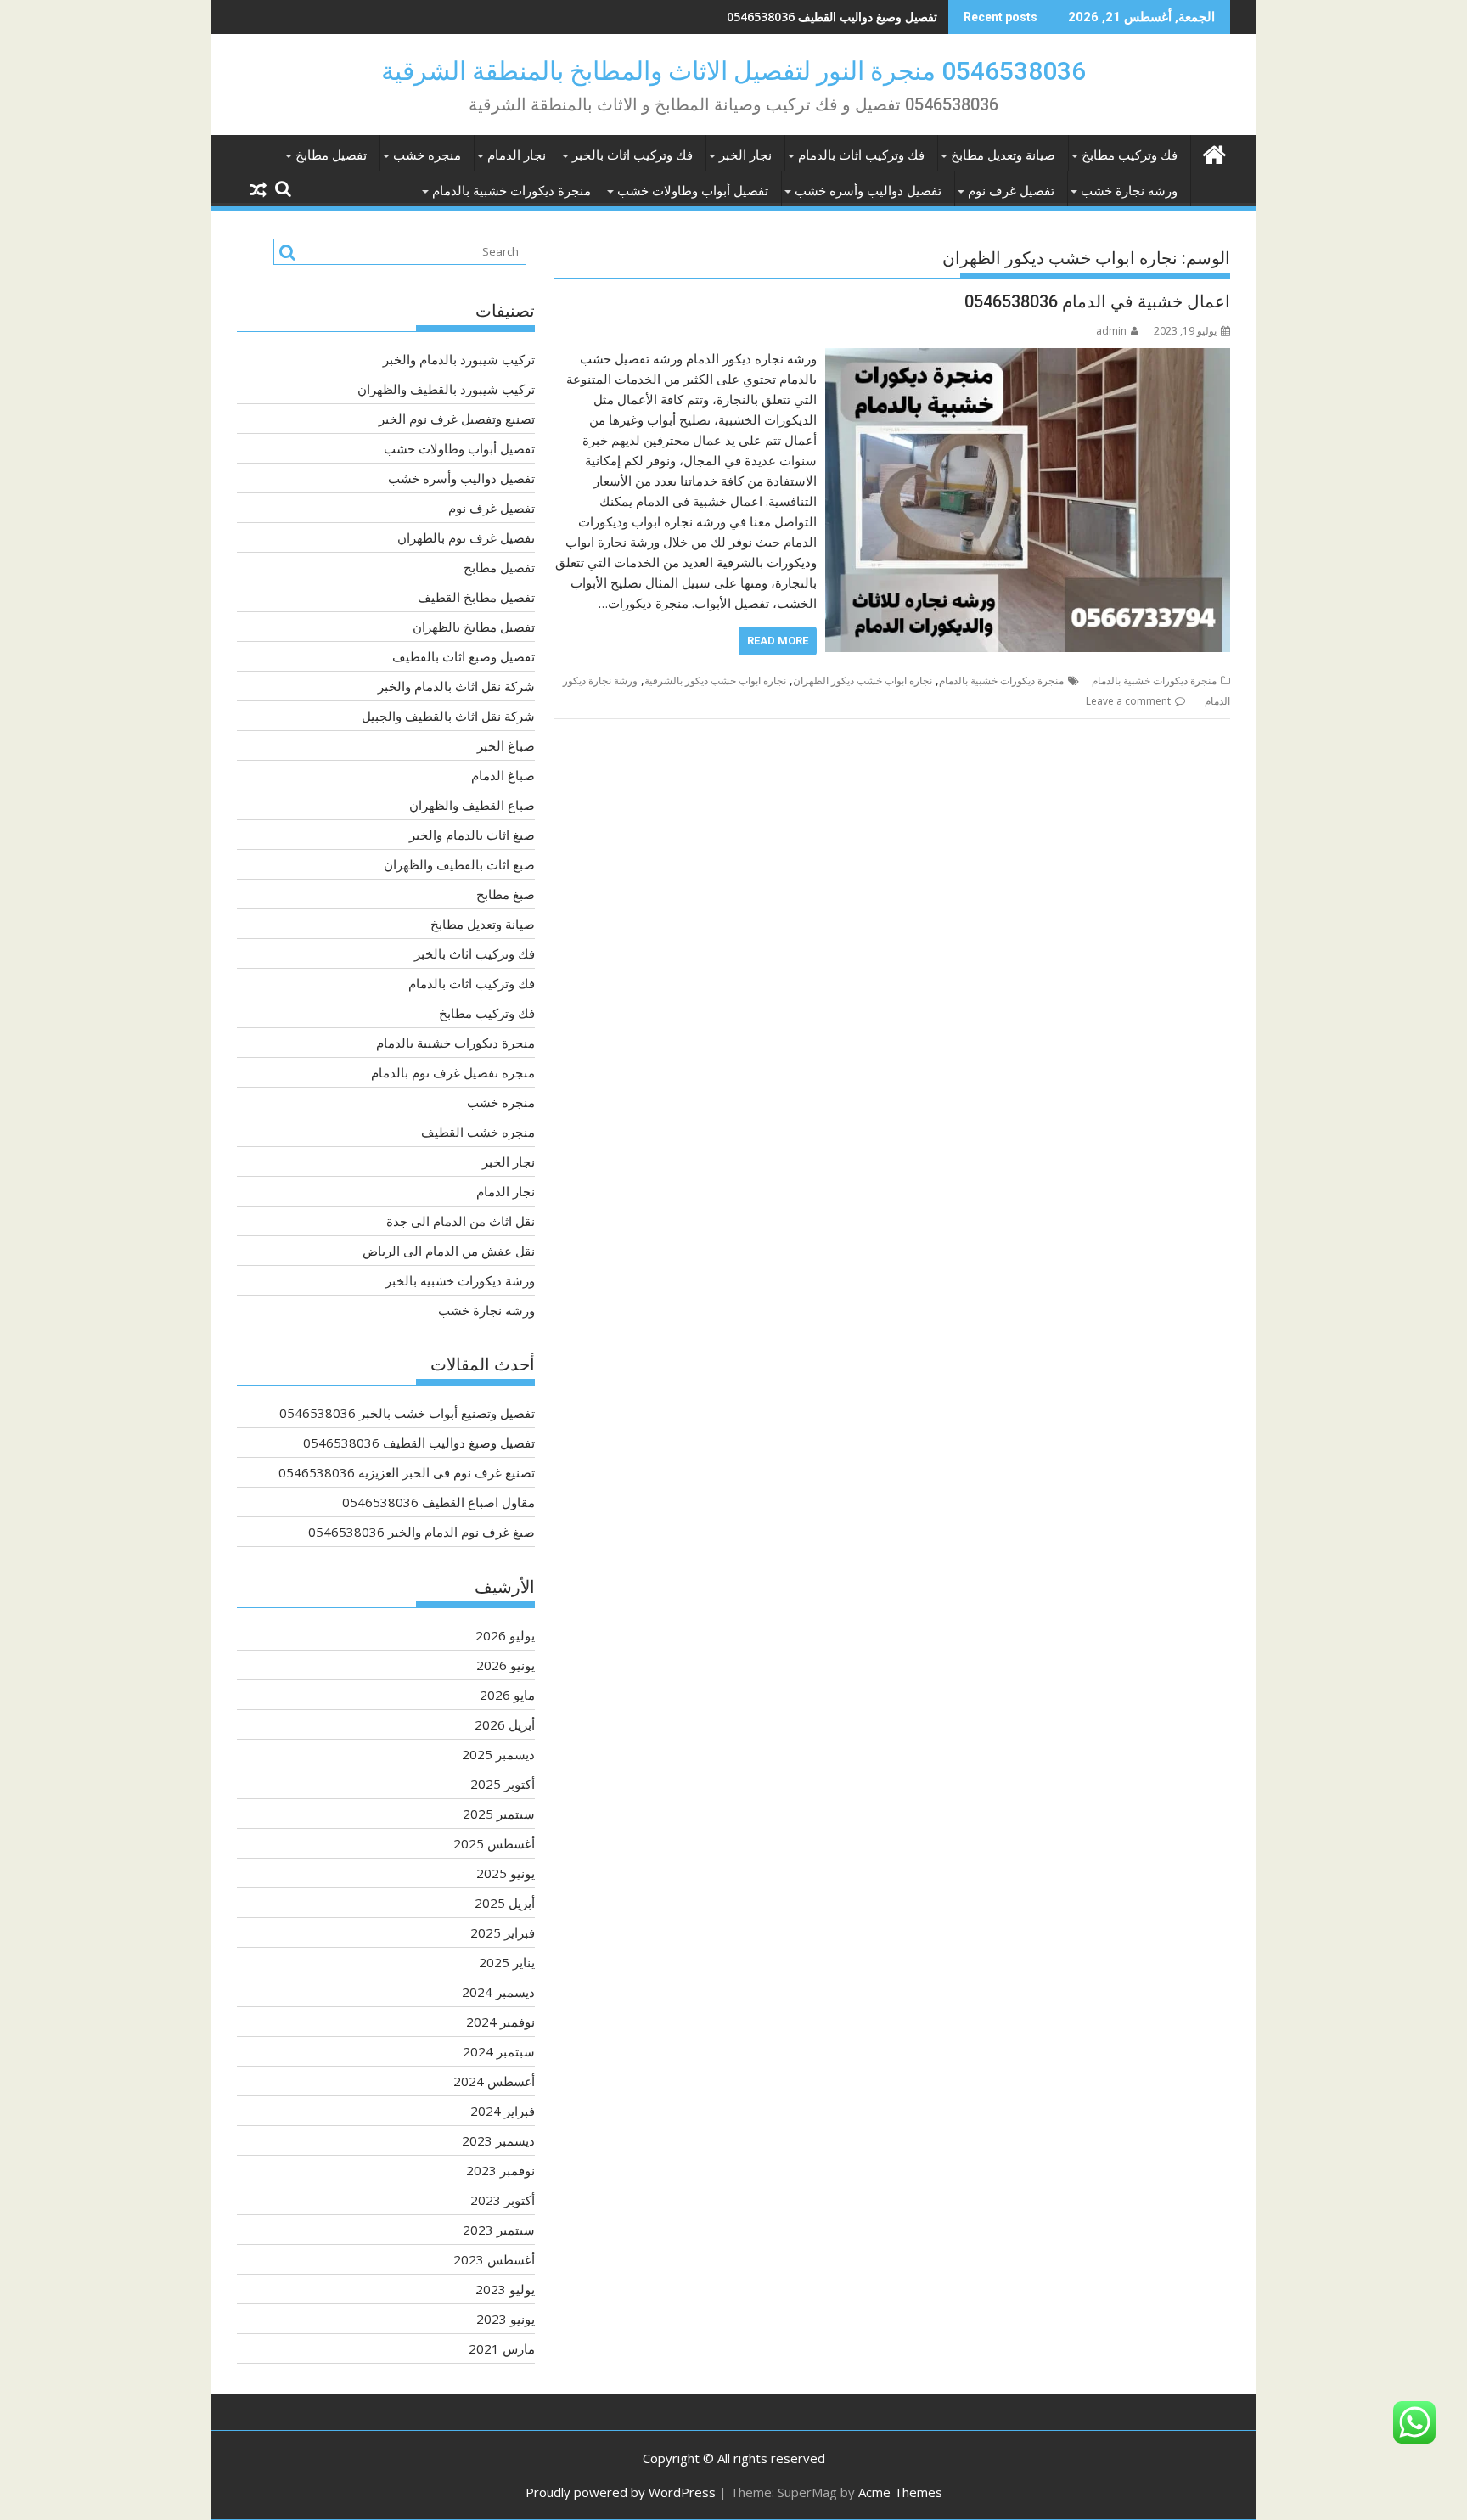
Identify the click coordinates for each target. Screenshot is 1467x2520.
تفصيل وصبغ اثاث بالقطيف (464, 656)
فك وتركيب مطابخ (1130, 155)
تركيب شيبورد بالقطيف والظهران (446, 389)
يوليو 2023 (505, 2289)
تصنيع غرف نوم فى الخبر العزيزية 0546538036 (818, 17)
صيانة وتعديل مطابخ (1003, 155)
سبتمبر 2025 (499, 1814)
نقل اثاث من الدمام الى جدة (461, 1221)
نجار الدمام (517, 155)
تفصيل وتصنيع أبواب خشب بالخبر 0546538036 (407, 1413)
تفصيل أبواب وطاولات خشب (693, 191)
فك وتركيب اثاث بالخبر (632, 155)
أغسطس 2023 (494, 2259)
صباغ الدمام (503, 775)
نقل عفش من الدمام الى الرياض (449, 1251)
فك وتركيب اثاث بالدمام (861, 155)
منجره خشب (427, 155)
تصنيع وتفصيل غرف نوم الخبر (457, 419)
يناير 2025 (507, 1962)
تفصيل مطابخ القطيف (476, 597)
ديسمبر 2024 (498, 1992)
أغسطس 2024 (494, 2081)
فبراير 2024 (503, 2111)
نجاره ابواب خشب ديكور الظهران (863, 681)
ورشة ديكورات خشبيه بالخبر (460, 1280)
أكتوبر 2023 (503, 2200)
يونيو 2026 (506, 1665)
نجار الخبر (745, 155)
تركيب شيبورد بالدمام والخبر (459, 359)
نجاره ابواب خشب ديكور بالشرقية (715, 681)
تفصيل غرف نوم (1011, 191)
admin (1111, 331)
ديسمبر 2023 (498, 2140)
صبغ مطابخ (506, 894)
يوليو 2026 (505, 1635)
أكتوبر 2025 (503, 1784)
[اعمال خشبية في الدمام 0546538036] (1028, 358)
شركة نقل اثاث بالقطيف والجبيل (448, 716)
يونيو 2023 (506, 2319)
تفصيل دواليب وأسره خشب (868, 191)
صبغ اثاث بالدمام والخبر (472, 835)
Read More (778, 641)
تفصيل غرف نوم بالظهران (466, 537)
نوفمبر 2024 (500, 2022)
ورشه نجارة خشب (1129, 191)
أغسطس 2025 (494, 1843)
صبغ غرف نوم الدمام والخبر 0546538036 (422, 1532)
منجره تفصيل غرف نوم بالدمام (453, 1072)
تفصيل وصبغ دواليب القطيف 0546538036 (419, 1443)
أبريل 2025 (505, 1903)
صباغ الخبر (506, 745)
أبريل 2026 (505, 1724)
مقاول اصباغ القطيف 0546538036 (438, 1502)
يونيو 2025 (506, 1873)
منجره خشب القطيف (478, 1132)
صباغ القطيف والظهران (472, 805)
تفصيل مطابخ (331, 155)
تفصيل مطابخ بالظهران (474, 627)
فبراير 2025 (503, 1932)
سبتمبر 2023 (499, 2230)
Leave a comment (1128, 701)
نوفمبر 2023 (500, 2170)
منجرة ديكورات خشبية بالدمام (511, 191)
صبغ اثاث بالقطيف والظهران (459, 864)
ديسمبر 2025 (498, 1754)
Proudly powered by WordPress (621, 2492)
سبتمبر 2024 (499, 2051)
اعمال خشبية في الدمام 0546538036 (1097, 301)
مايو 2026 (507, 1695)
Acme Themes (900, 2492)
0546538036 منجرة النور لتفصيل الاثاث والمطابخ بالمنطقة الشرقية (733, 71)
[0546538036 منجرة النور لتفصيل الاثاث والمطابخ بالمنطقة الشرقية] (1214, 152)
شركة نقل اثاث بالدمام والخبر (456, 686)
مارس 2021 (502, 2348)
